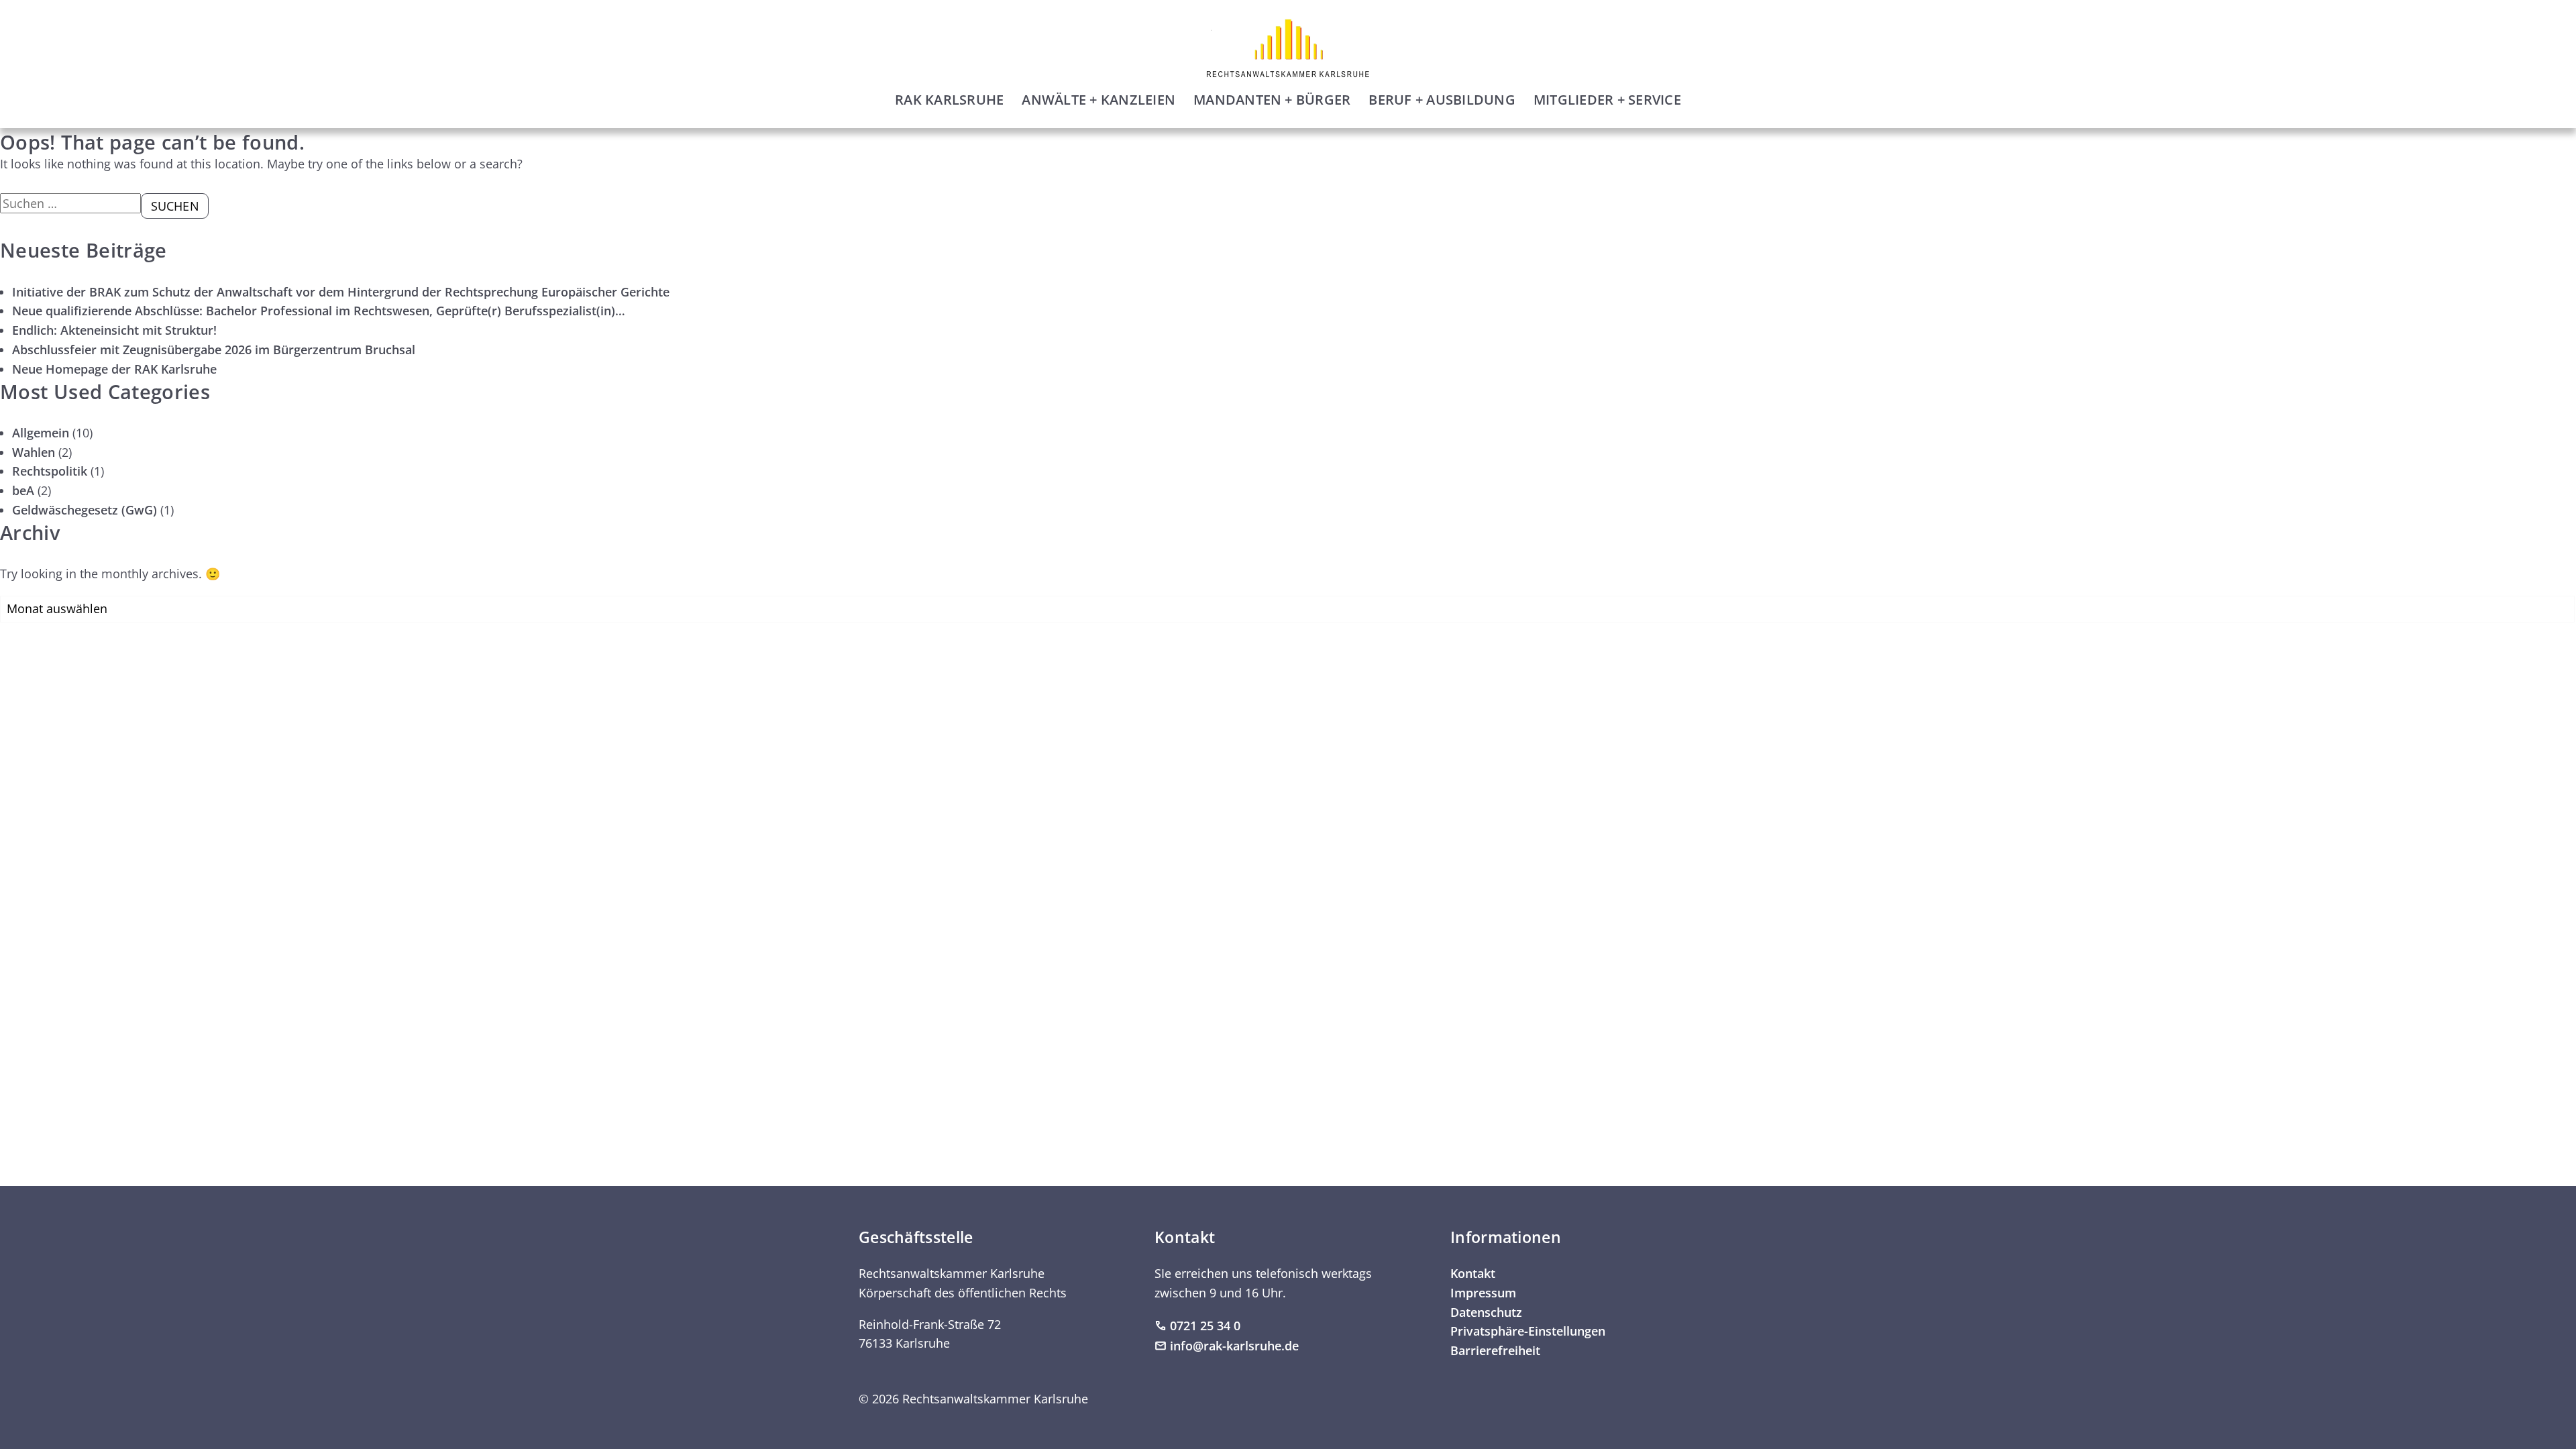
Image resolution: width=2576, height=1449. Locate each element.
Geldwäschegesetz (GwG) (85, 510)
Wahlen (34, 452)
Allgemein (41, 433)
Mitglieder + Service (1607, 100)
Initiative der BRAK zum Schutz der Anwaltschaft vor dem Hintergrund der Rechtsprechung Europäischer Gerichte (341, 292)
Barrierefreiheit (1495, 1350)
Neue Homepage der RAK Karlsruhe (114, 369)
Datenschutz (1486, 1312)
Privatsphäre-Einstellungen (1528, 1331)
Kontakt (1473, 1273)
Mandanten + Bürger (1272, 100)
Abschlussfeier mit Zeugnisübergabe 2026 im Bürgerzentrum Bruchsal (214, 350)
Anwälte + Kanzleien (1098, 100)
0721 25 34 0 (1205, 1326)
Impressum (1483, 1293)
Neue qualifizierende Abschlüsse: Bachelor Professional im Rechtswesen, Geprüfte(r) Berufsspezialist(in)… (319, 311)
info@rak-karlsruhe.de (1234, 1346)
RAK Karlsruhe (949, 100)
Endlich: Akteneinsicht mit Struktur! (114, 330)
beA (23, 490)
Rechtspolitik (50, 471)
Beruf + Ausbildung (1442, 100)
